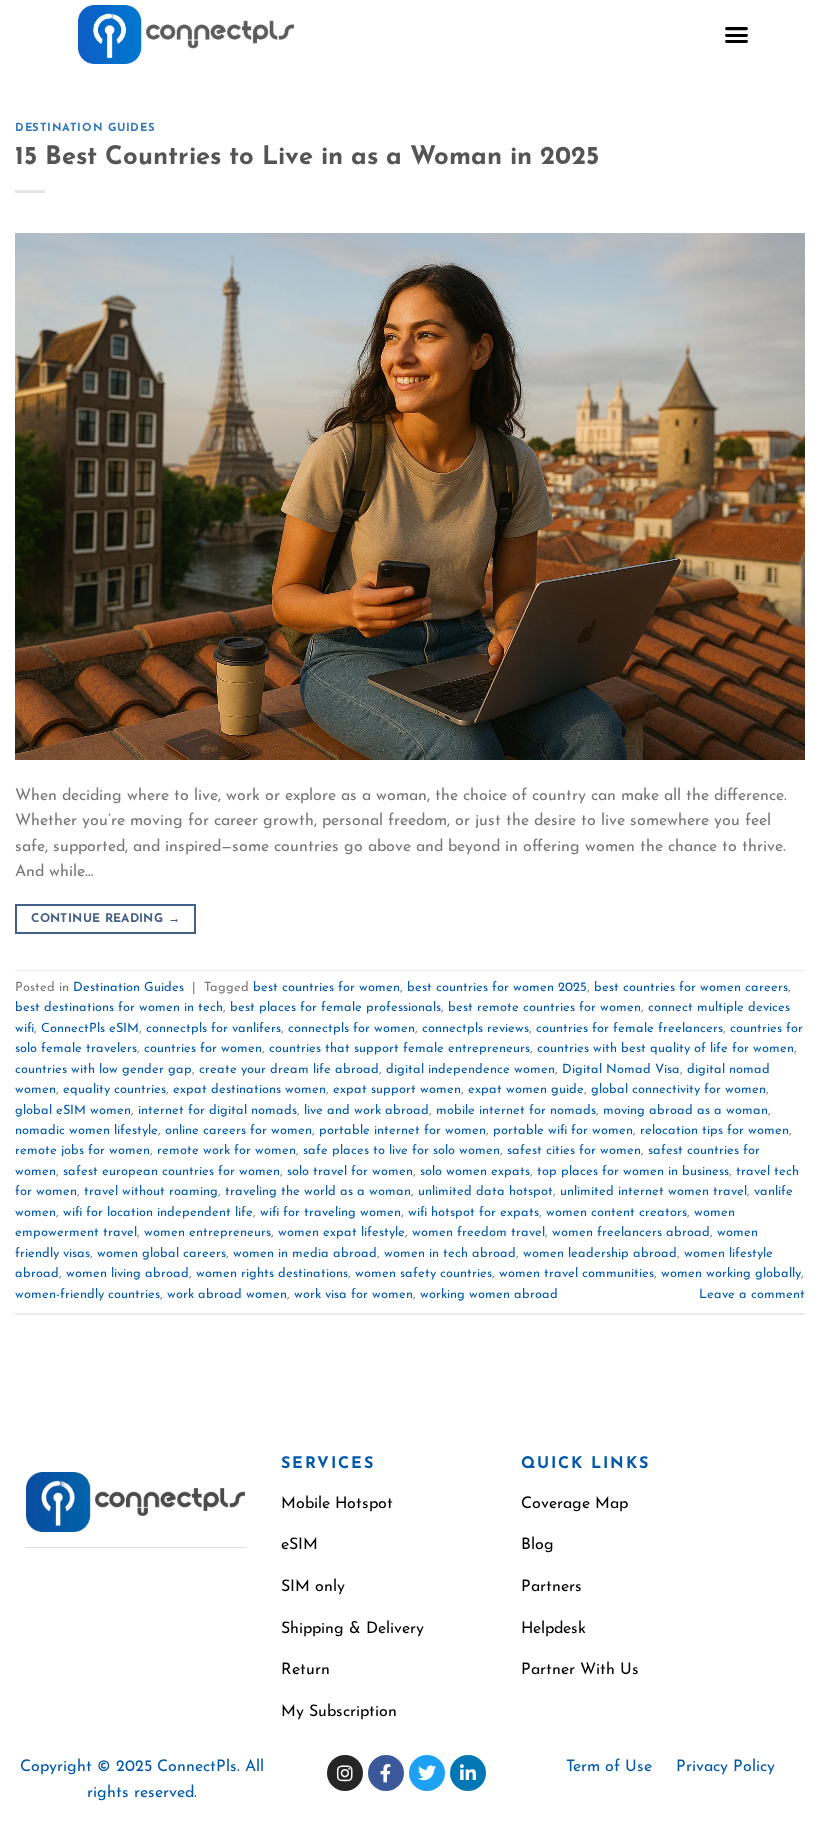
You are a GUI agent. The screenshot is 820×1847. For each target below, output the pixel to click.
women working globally (731, 1273)
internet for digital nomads (217, 1110)
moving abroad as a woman (685, 1110)
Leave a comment (752, 1294)
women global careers (161, 1253)
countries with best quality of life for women (665, 1048)
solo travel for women (350, 1171)
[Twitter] (427, 1773)
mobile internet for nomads (516, 1110)
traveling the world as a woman (318, 1191)
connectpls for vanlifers (213, 1028)
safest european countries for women (171, 1171)
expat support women (397, 1089)
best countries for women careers (691, 987)
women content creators (616, 1212)
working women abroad (489, 1294)
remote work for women (226, 1150)
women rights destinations (272, 1273)
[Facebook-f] (386, 1773)
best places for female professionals (335, 1007)
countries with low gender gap (103, 1069)
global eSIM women (73, 1110)
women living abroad (127, 1273)
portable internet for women (402, 1130)
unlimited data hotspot (485, 1191)
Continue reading (105, 919)
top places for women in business (633, 1171)
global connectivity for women (678, 1089)
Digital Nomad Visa (621, 1069)
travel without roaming (151, 1191)
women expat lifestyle (341, 1232)
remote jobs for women (82, 1150)
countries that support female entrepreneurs (399, 1048)
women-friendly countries (87, 1294)
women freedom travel (478, 1232)
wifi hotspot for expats (473, 1212)
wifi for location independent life (158, 1212)
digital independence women (470, 1069)
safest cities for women (574, 1150)
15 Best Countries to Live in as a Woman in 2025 (307, 157)
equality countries (114, 1089)
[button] (737, 35)
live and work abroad (366, 1110)
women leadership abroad (600, 1253)
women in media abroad (305, 1253)
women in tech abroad (450, 1253)
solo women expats (475, 1171)
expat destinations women (249, 1089)
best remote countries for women (544, 1007)
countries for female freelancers (629, 1028)
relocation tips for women (714, 1130)
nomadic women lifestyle (86, 1130)
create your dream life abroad (289, 1069)
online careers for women (238, 1130)
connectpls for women (351, 1028)
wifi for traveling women (330, 1212)
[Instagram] (345, 1773)
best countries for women (326, 987)
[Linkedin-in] (468, 1773)
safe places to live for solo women (401, 1150)
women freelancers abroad (631, 1232)
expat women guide (526, 1089)
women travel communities (576, 1273)
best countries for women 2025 (497, 987)
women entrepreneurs (207, 1232)
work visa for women (353, 1294)
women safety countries (423, 1273)
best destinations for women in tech (119, 1007)
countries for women (203, 1048)
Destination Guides (85, 128)
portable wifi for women (563, 1130)
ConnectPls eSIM (90, 1028)
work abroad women (227, 1294)
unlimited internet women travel (653, 1191)
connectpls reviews (475, 1028)
